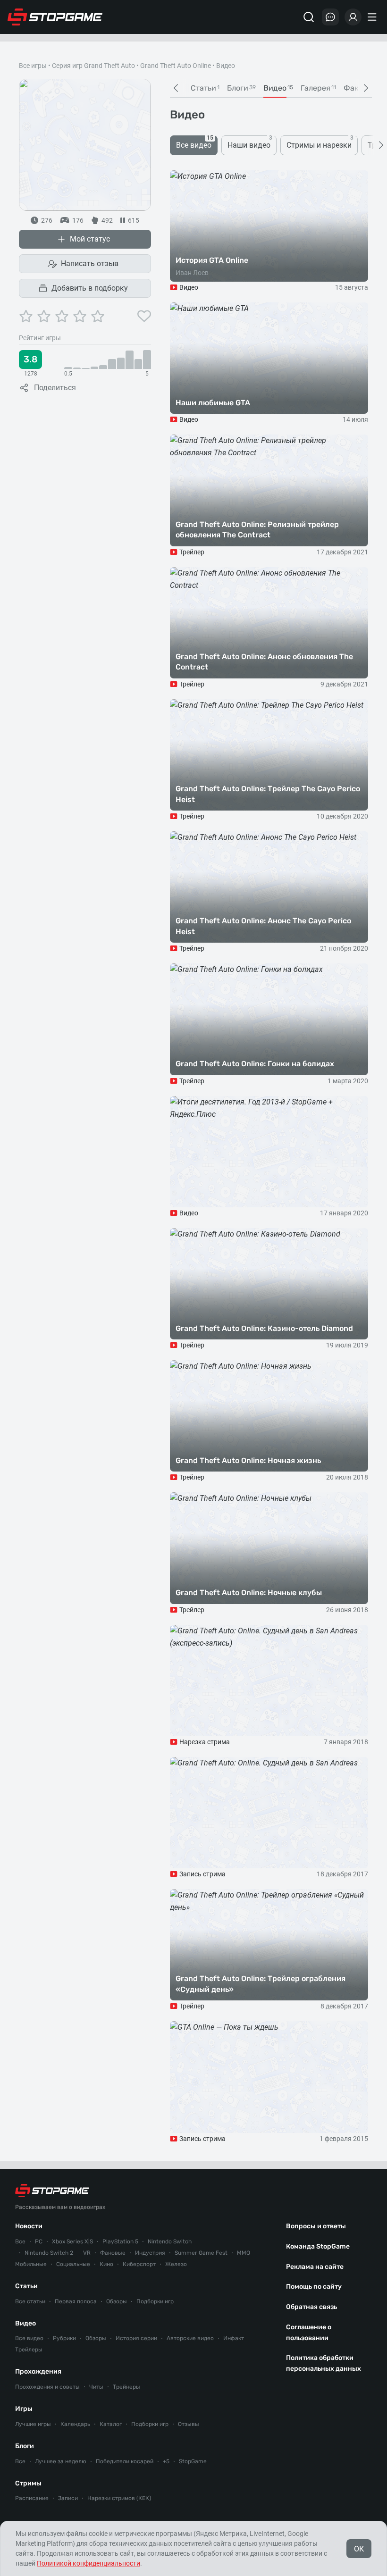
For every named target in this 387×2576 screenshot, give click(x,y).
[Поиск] (309, 17)
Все (20, 2241)
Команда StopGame (318, 2246)
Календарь (75, 2424)
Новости (29, 2226)
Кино (106, 2264)
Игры (24, 2409)
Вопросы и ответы (316, 2226)
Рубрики (64, 2338)
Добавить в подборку (90, 288)
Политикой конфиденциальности (88, 2563)
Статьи (26, 2286)
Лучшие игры (33, 2424)
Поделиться (55, 388)
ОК (359, 2549)
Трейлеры (29, 2350)
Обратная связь (311, 2307)
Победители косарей (125, 2461)
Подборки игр (155, 2301)
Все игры (33, 66)
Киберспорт (139, 2264)
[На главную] (55, 17)
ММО (244, 2253)
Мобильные (31, 2264)
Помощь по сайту (314, 2287)
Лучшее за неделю (61, 2461)
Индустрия (150, 2253)
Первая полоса (76, 2301)
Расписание (32, 2498)
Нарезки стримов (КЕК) (119, 2498)
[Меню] (373, 17)
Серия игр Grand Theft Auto (93, 66)
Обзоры (117, 2301)
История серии (136, 2338)
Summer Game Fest (201, 2253)
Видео (25, 2323)
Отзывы (189, 2424)
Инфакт (234, 2338)
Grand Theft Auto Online (176, 66)
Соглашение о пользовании (309, 2333)
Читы (96, 2387)
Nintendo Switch (170, 2241)
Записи (68, 2498)
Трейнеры (126, 2387)
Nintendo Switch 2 (49, 2253)
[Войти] (353, 17)
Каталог (111, 2424)
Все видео (29, 2338)
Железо (176, 2264)
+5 (166, 2461)
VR (87, 2253)
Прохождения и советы (47, 2387)
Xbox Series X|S (72, 2241)
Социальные (73, 2264)
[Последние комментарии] (330, 17)
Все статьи (30, 2301)
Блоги (25, 2446)
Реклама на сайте (315, 2267)
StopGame (193, 2461)
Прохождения (38, 2371)
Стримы (28, 2483)
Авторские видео (190, 2338)
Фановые (113, 2253)
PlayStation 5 (120, 2241)
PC (39, 2241)
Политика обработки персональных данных (324, 2363)
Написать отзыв (90, 263)
